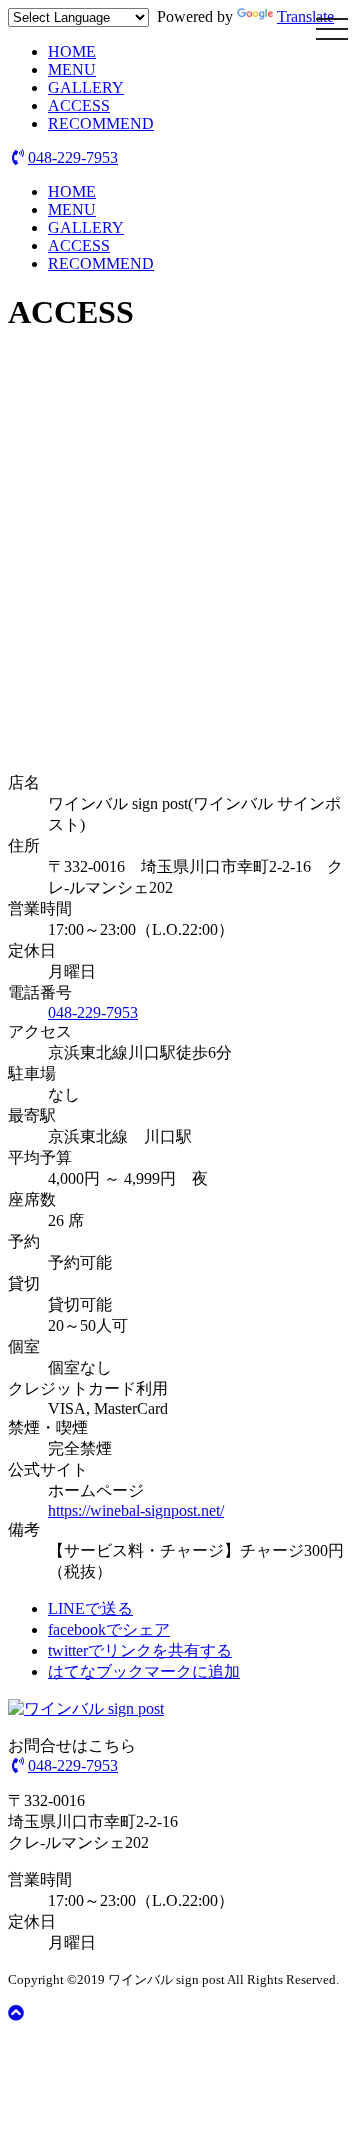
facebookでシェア (109, 1629)
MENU (72, 69)
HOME (72, 51)
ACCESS (79, 105)
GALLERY (86, 87)
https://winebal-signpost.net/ (136, 1510)
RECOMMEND (101, 123)
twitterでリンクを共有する (140, 1650)
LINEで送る (90, 1608)
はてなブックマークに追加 (144, 1671)
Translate (305, 16)
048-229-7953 (73, 157)
